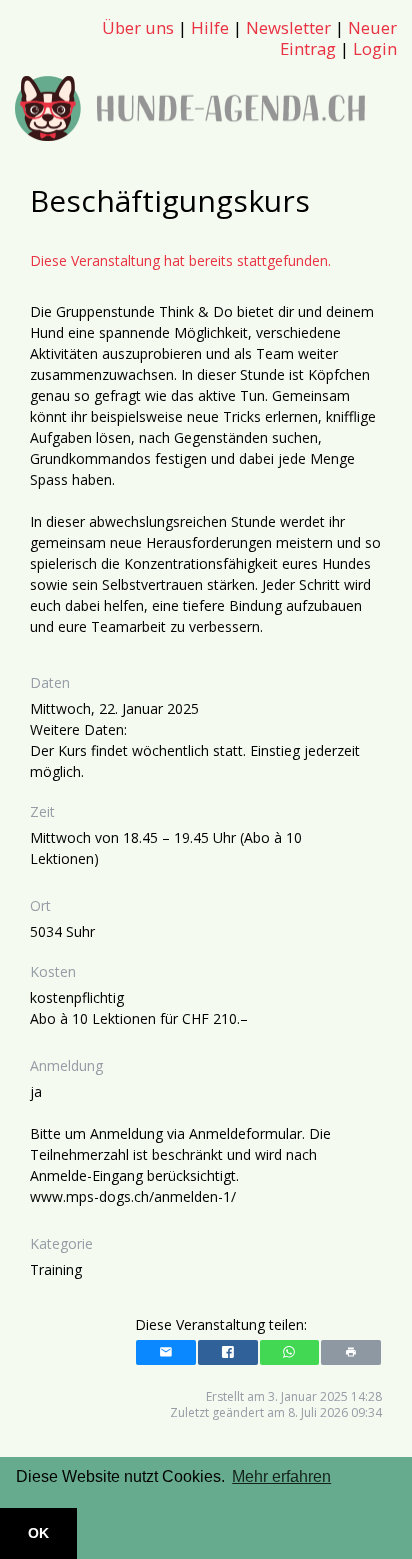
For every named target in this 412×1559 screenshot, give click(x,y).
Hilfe (210, 27)
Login (375, 48)
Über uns (138, 27)
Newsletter (288, 27)
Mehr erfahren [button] (281, 1476)
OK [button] (38, 1533)
